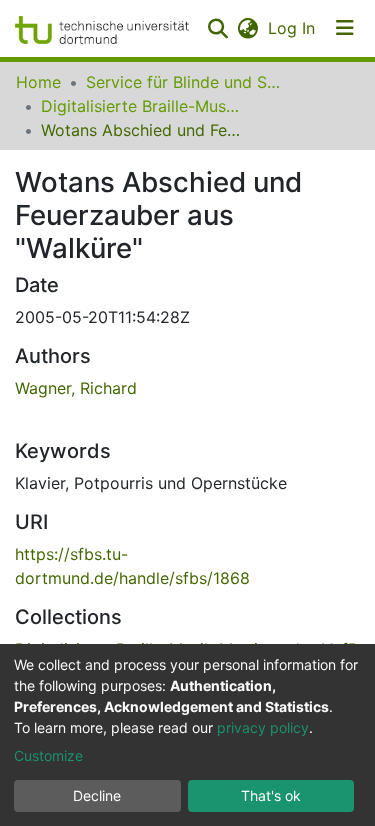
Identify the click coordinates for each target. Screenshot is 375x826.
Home (38, 82)
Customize (48, 755)
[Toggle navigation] (345, 28)
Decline (97, 795)
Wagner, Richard (76, 388)
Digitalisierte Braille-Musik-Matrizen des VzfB (141, 106)
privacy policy (263, 727)
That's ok (271, 795)
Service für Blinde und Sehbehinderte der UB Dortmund (186, 82)
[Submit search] (217, 28)
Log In (292, 28)
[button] (247, 28)
